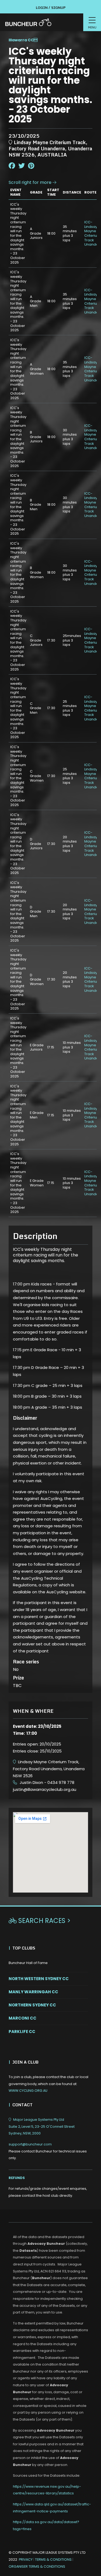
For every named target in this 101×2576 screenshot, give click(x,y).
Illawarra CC (21, 40)
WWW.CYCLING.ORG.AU (28, 2091)
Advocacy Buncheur (46, 2244)
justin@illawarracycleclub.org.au (45, 1789)
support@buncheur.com (48, 2151)
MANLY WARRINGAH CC (33, 1992)
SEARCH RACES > (40, 1921)
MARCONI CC (22, 2018)
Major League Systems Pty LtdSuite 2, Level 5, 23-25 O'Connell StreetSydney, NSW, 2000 (42, 2126)
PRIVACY (26, 2559)
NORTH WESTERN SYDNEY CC (39, 1979)
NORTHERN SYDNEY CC (32, 2005)
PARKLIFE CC (22, 2032)
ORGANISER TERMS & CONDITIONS (37, 2566)
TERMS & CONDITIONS (54, 2559)
